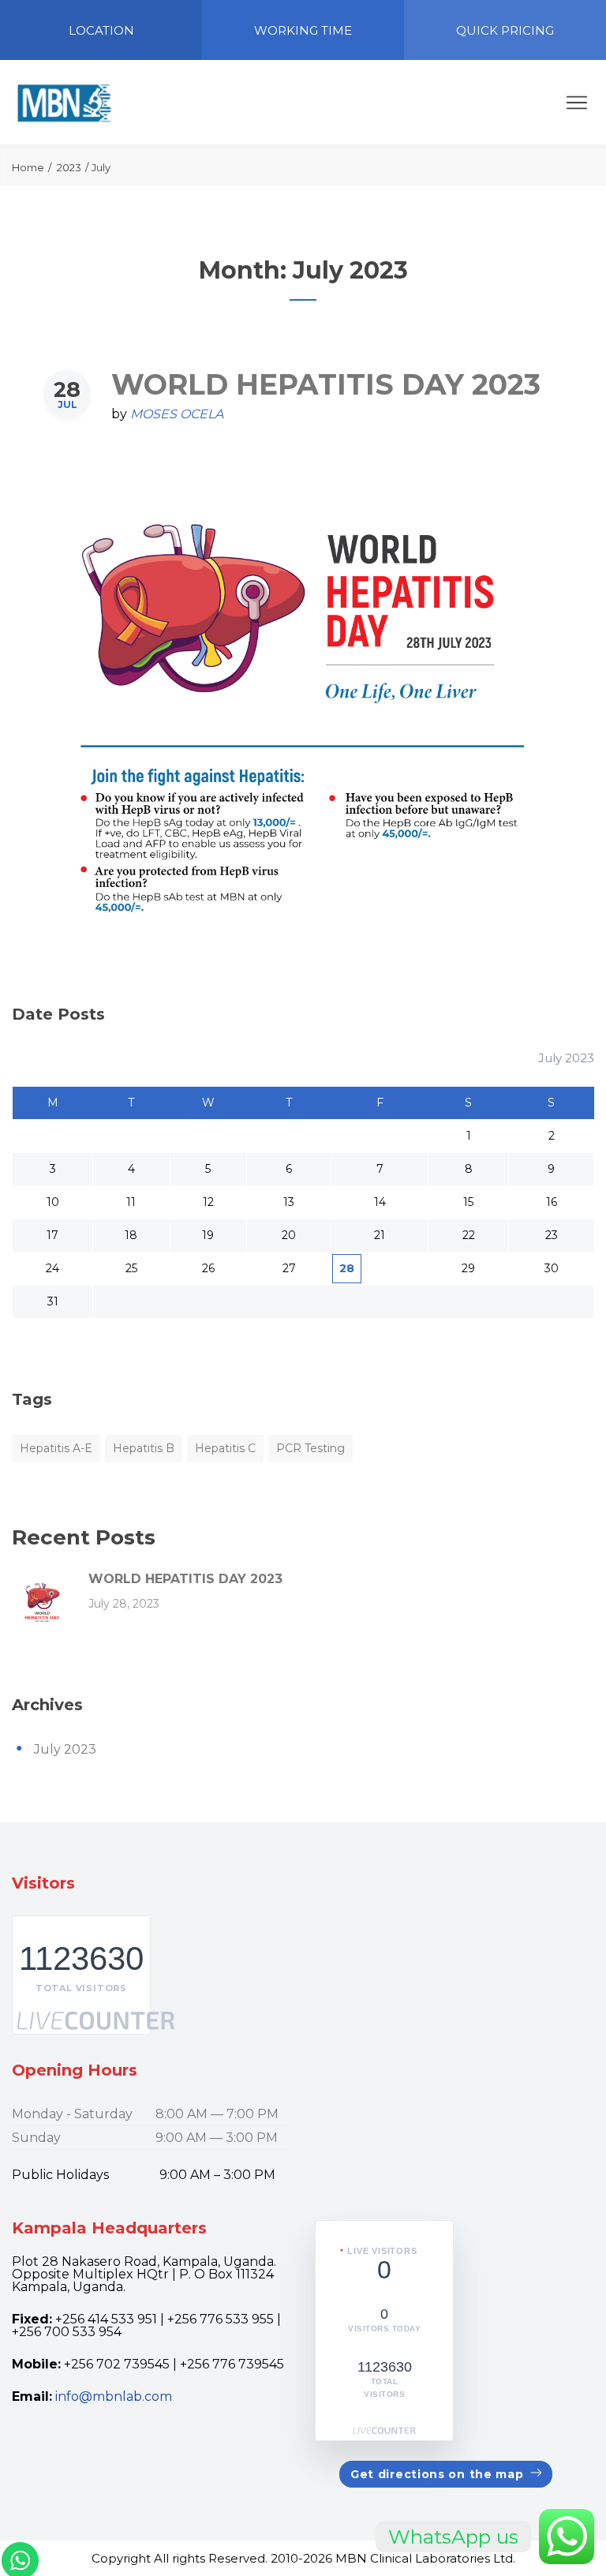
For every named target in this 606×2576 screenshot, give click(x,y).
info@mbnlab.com (114, 2396)
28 (347, 1268)
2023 (69, 167)
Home (28, 167)
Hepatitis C (225, 1448)
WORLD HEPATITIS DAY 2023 (326, 384)
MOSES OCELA (177, 414)
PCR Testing (310, 1448)
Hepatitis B (144, 1448)
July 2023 (65, 1749)
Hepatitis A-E (56, 1448)
